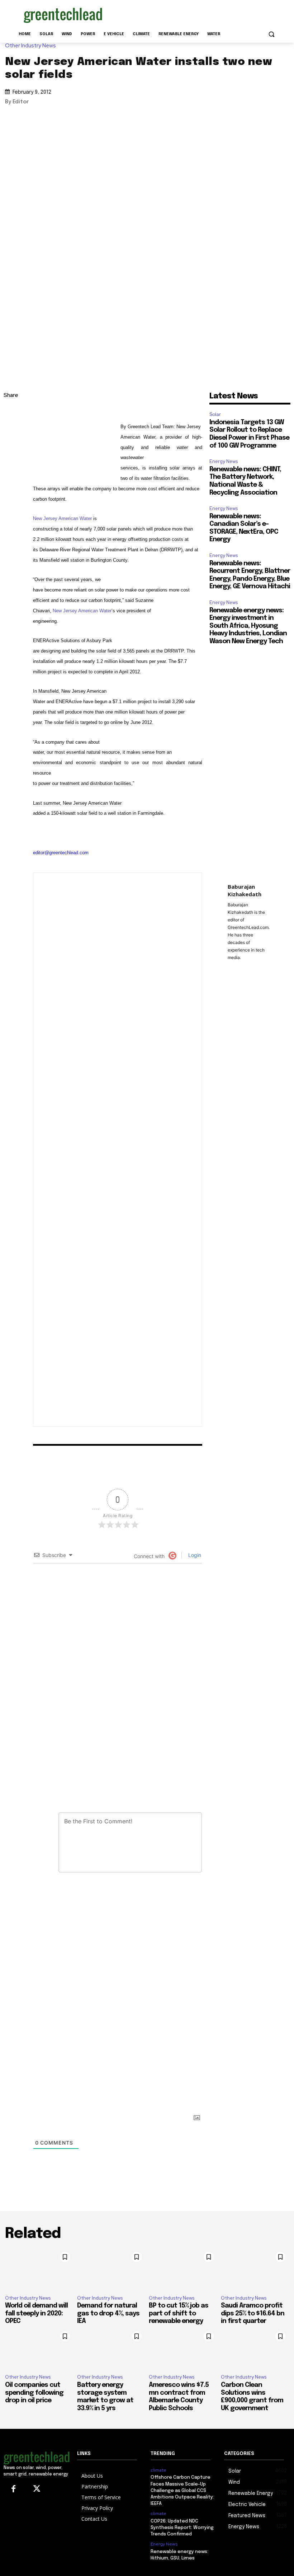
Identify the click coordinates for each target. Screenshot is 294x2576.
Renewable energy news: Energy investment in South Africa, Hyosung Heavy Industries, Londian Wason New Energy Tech (248, 626)
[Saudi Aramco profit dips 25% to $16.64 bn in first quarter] (255, 2269)
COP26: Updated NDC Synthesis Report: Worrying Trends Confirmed (182, 2528)
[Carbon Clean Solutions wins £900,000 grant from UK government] (255, 2348)
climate (158, 2470)
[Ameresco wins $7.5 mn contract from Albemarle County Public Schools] (183, 2348)
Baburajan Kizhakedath (245, 890)
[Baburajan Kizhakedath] (131, 1150)
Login (194, 1555)
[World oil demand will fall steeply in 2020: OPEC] (39, 2269)
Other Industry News (30, 46)
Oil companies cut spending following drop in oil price (34, 2393)
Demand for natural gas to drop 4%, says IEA (108, 2313)
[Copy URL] (11, 413)
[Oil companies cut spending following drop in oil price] (39, 2348)
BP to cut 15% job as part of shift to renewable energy (179, 2313)
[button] (271, 34)
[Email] (11, 480)
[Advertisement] (196, 14)
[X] (11, 447)
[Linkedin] (11, 430)
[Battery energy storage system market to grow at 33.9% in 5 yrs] (111, 2348)
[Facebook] (11, 463)
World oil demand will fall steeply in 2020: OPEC (36, 2313)
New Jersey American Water (62, 518)
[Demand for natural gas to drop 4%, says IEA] (111, 2269)
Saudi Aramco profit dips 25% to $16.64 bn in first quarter (253, 2313)
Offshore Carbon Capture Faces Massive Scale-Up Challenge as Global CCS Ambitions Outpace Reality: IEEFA (182, 2491)
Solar (215, 414)
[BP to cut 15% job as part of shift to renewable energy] (183, 2269)
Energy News (224, 461)
